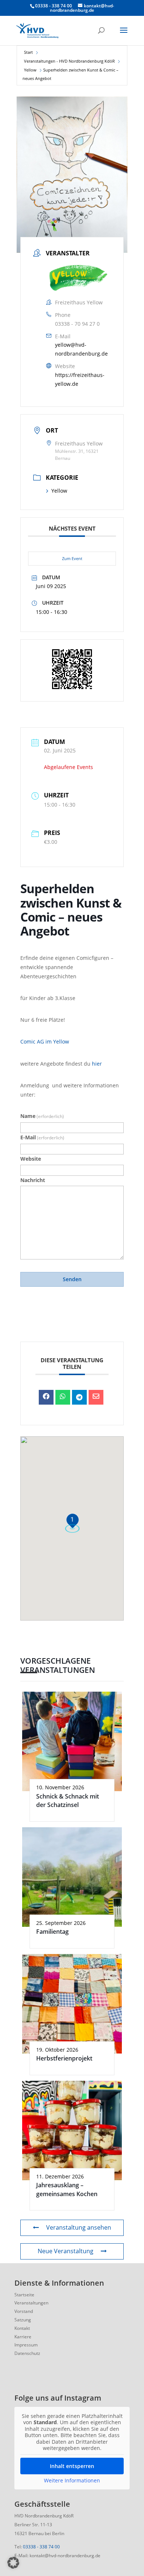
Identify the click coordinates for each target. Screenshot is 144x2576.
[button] (13, 2563)
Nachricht (33, 1180)
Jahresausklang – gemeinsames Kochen (67, 2189)
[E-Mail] (96, 1397)
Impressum (26, 2345)
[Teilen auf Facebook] (46, 1397)
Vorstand (24, 2311)
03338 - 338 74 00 (41, 2547)
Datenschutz (27, 2353)
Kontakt (22, 2328)
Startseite (24, 2295)
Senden (72, 1279)
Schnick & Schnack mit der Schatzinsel (68, 1801)
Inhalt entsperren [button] (72, 2466)
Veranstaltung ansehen (79, 2227)
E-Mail (42, 1137)
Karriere (23, 2337)
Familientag (52, 1932)
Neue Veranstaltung (66, 2251)
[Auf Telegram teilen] (79, 1397)
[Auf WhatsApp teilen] (63, 1397)
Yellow (30, 70)
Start (28, 52)
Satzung (23, 2320)
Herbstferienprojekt (64, 2058)
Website (31, 1159)
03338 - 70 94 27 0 (77, 324)
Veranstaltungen (31, 2303)
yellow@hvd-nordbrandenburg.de (81, 349)
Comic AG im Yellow (45, 1041)
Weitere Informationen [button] (72, 2481)
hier (97, 1064)
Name (42, 1116)
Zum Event (72, 558)
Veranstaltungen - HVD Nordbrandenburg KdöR (69, 61)
